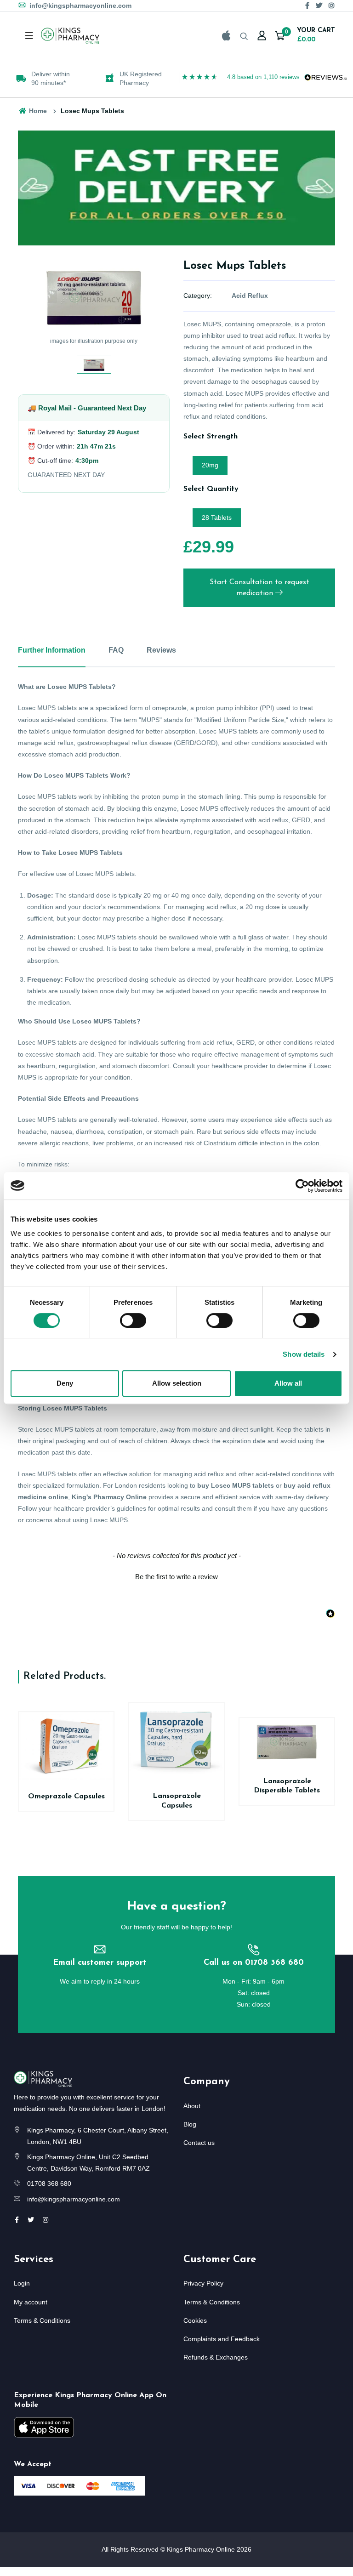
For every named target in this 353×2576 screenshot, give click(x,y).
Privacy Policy (203, 2283)
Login (22, 2283)
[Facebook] (307, 6)
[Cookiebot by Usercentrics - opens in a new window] (302, 1186)
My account (31, 2302)
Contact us (199, 2143)
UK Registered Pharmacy (141, 78)
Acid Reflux (250, 296)
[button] (176, 1575)
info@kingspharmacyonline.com (80, 6)
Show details (304, 1354)
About (192, 2106)
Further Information (52, 650)
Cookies (195, 2320)
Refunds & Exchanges (216, 2357)
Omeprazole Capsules (66, 1797)
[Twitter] (319, 6)
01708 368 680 (49, 2184)
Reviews (161, 650)
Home (37, 111)
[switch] (133, 1320)
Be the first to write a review (176, 1577)
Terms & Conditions (42, 2320)
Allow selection (177, 1383)
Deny (65, 1383)
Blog (190, 2124)
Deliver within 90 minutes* (51, 78)
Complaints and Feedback (222, 2339)
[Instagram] (331, 6)
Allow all (288, 1383)
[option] (46, 78)
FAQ (116, 650)
